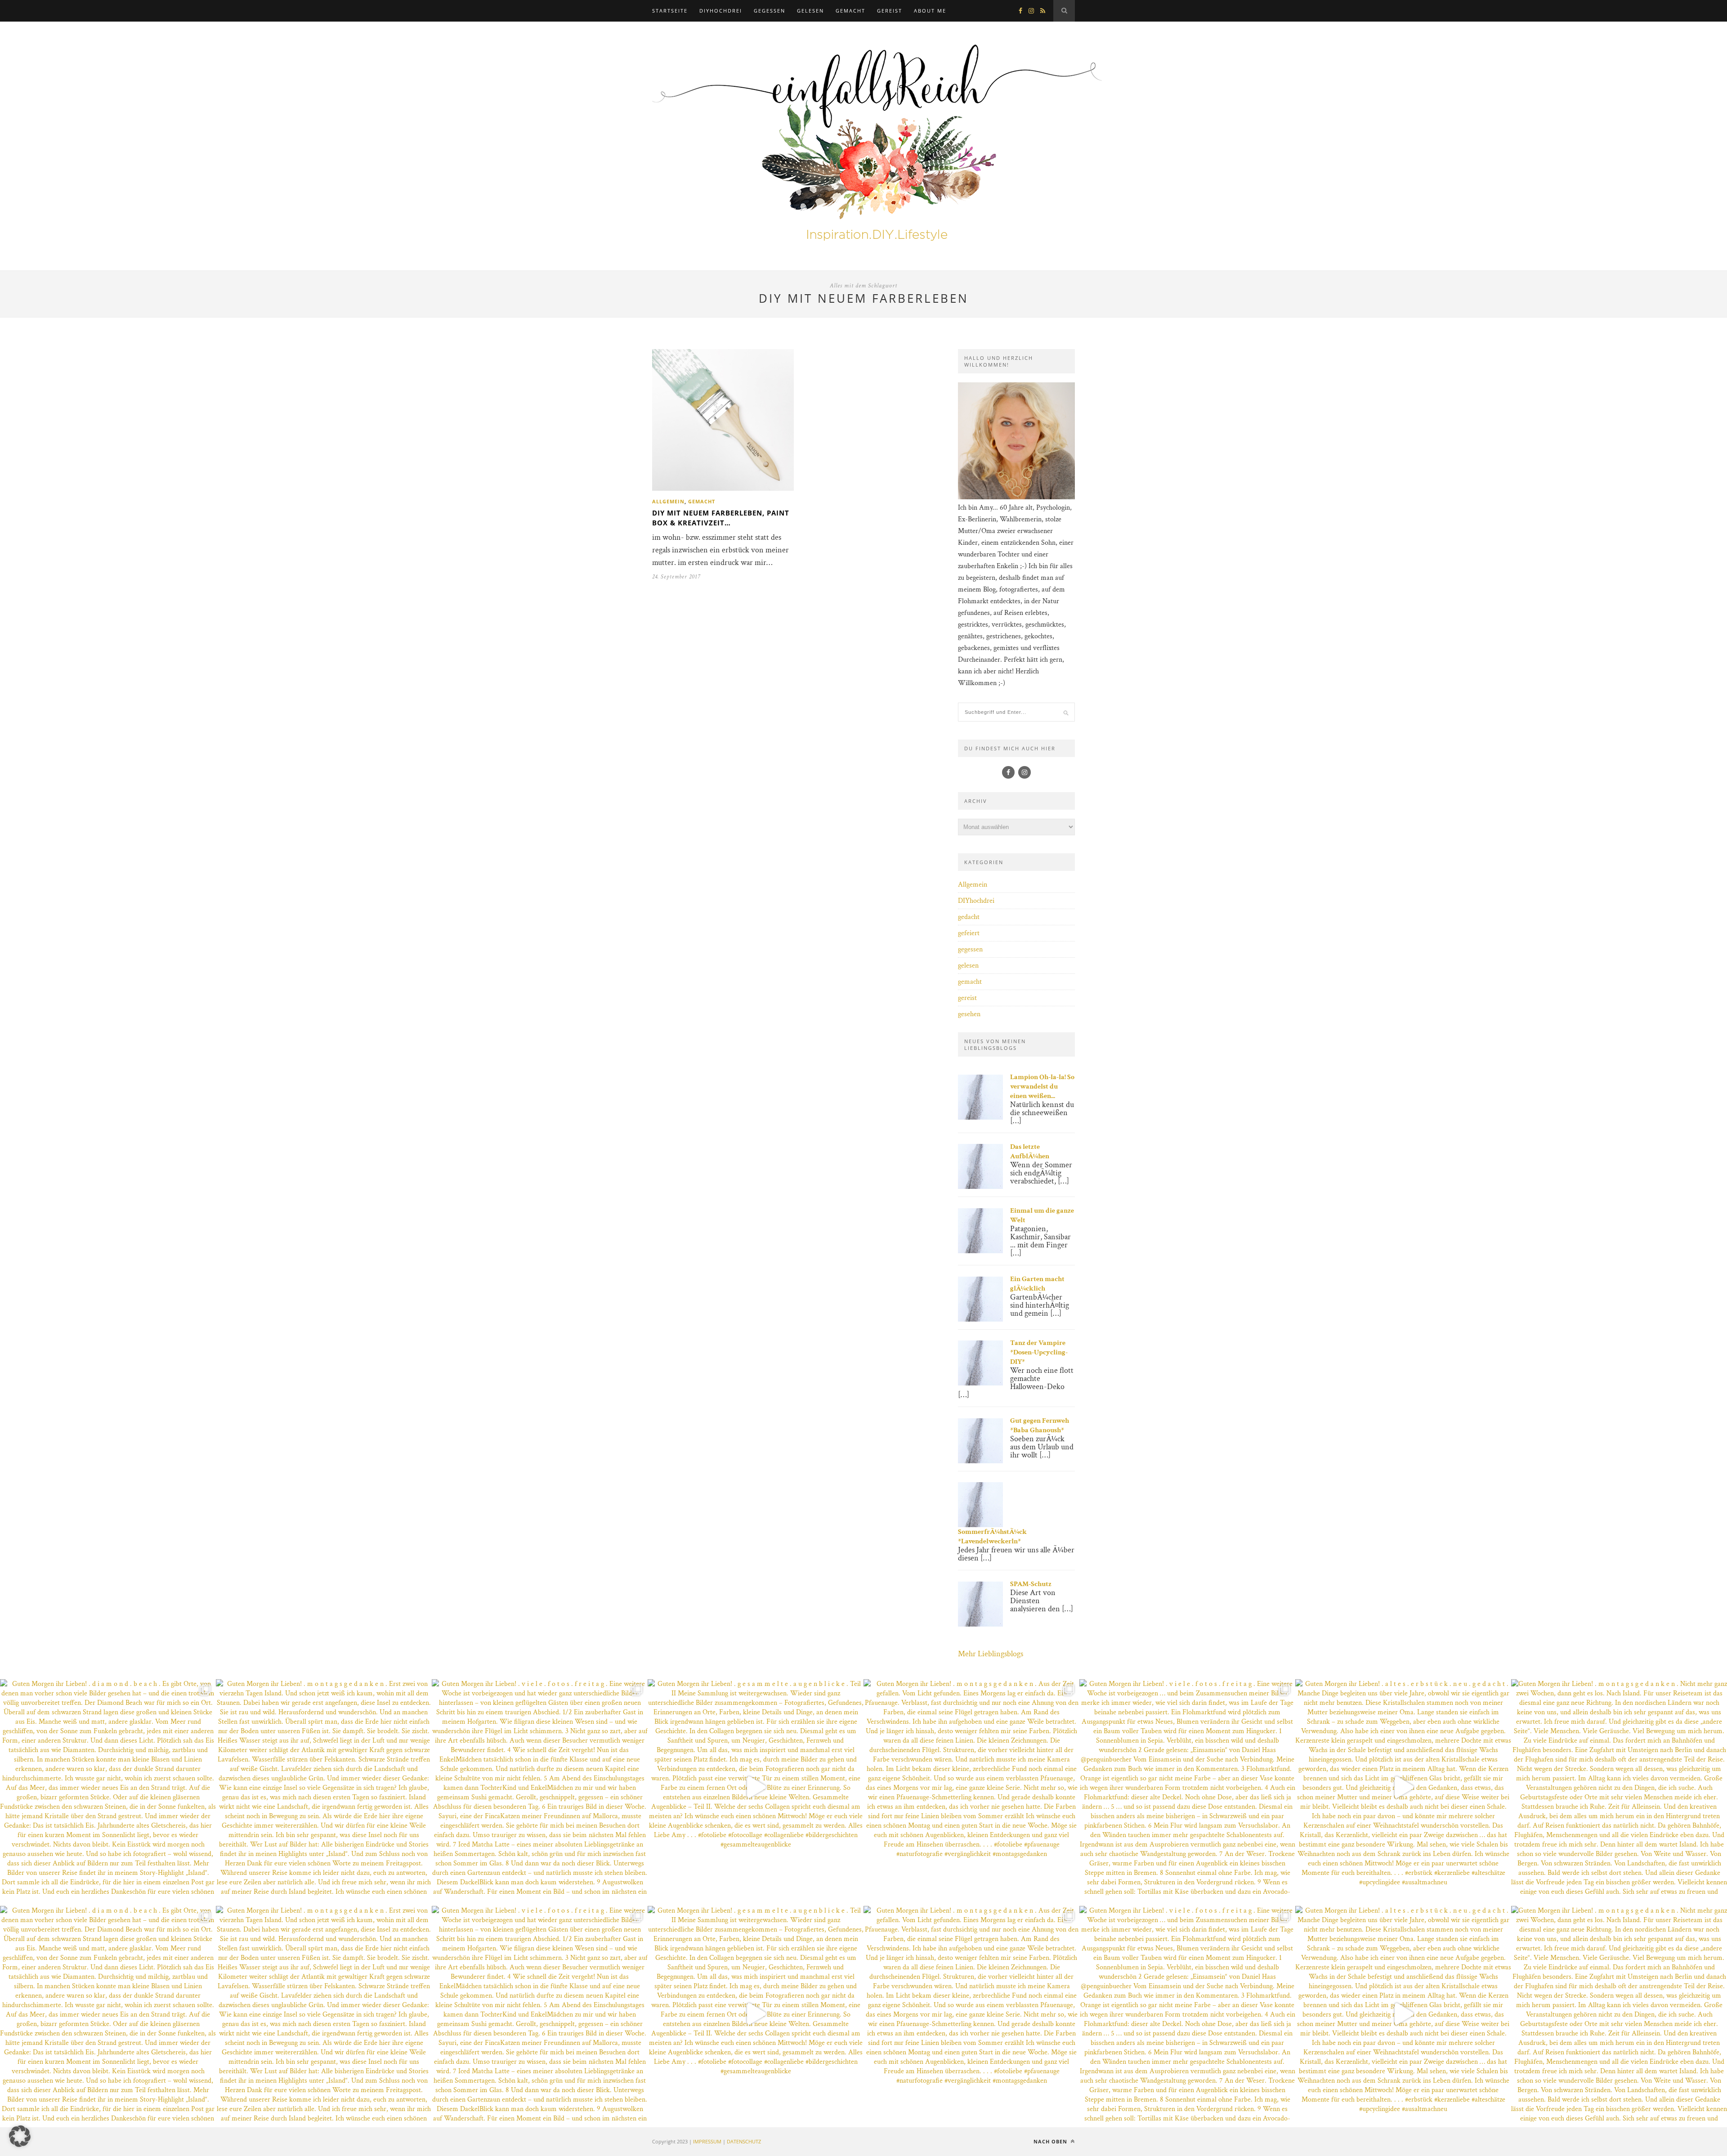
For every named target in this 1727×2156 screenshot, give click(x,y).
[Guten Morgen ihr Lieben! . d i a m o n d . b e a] (108, 1787)
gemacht (850, 11)
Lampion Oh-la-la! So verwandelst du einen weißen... (1042, 1087)
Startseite (670, 11)
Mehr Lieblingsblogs (991, 1654)
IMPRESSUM (707, 2141)
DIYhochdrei (721, 11)
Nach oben (1051, 2141)
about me (930, 11)
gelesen (810, 11)
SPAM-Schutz (1031, 1584)
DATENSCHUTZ (744, 2141)
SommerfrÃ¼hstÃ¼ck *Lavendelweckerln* (992, 1537)
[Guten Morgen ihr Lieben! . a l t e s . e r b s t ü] (1403, 1787)
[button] (20, 2136)
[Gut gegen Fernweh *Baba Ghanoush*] (980, 1461)
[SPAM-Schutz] (980, 1625)
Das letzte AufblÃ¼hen (1030, 1152)
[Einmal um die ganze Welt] (980, 1251)
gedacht (969, 917)
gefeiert (969, 933)
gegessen (770, 11)
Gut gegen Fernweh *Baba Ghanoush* (1040, 1425)
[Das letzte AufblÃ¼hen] (980, 1187)
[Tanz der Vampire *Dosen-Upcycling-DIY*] (980, 1383)
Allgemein (668, 501)
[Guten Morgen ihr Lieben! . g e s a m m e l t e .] (756, 1787)
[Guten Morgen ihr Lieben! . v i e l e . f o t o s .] (540, 1787)
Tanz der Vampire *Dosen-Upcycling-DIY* (1039, 1352)
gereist (890, 11)
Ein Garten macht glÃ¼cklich (1037, 1284)
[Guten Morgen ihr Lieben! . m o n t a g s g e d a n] (324, 1787)
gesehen (969, 1014)
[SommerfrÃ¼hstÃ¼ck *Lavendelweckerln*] (980, 1525)
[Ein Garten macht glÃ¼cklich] (980, 1320)
